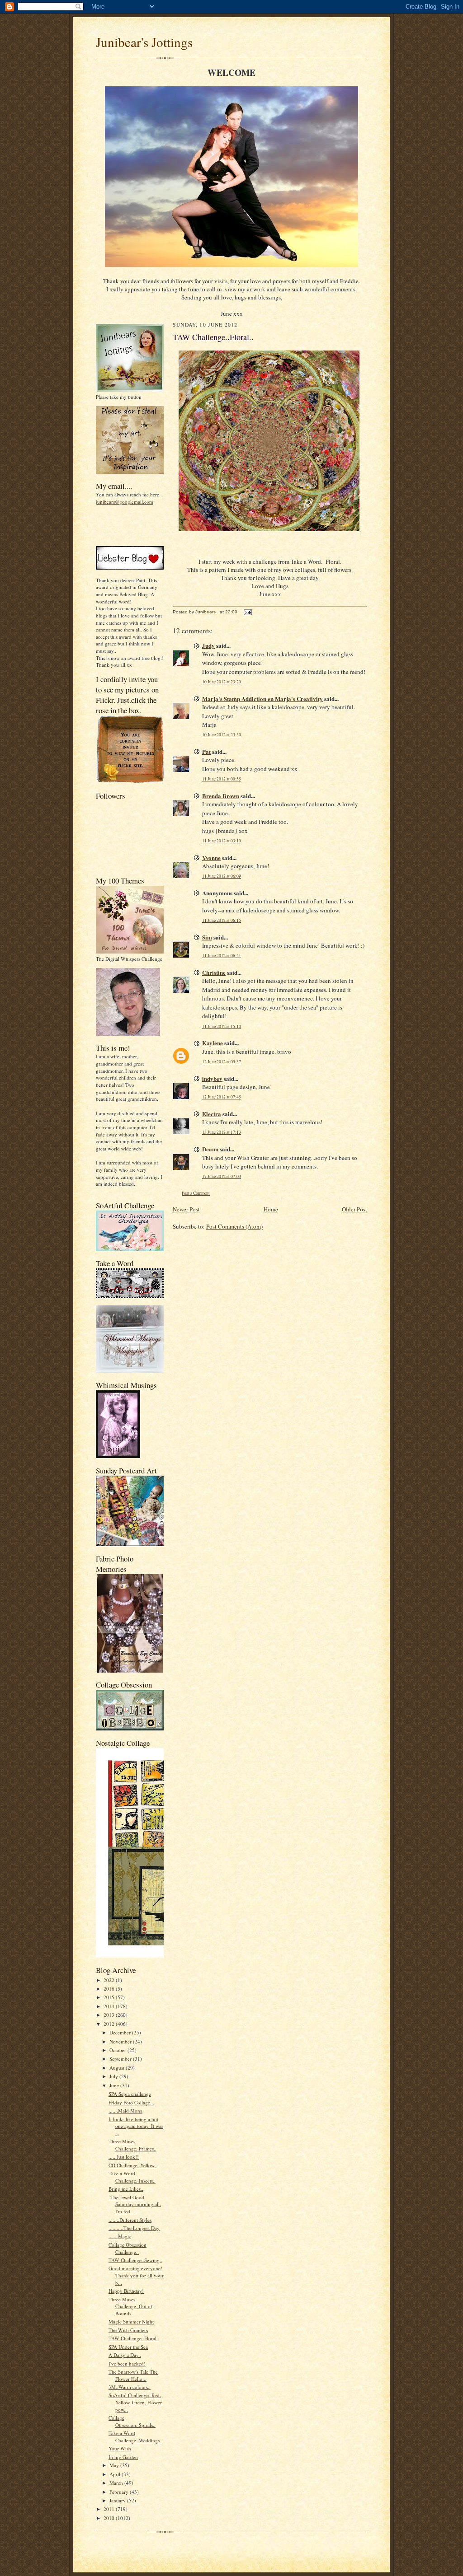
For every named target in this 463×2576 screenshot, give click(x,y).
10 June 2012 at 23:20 (222, 682)
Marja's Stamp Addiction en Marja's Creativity (262, 699)
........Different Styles (130, 2220)
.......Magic (120, 2236)
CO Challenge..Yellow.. (133, 2165)
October (118, 2050)
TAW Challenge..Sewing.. (135, 2260)
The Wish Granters (128, 2330)
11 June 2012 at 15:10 (222, 1026)
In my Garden (123, 2457)
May (115, 2465)
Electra (212, 1114)
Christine (214, 972)
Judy (208, 645)
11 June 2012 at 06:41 (222, 956)
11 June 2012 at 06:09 (222, 876)
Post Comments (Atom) (234, 1226)
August (118, 2068)
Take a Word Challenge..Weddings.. (135, 2437)
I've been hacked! (127, 2363)
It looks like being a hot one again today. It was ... (136, 2126)
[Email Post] (247, 612)
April (116, 2474)
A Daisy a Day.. (125, 2355)
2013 (110, 2015)
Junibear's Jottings (144, 42)
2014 (110, 2006)
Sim (207, 937)
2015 (110, 1997)
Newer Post (186, 1209)
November (121, 2041)
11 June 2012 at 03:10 (222, 841)
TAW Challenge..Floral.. (134, 2338)
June (115, 2085)
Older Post (354, 1209)
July (114, 2076)
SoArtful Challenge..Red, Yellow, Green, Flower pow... (135, 2402)
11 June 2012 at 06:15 (222, 920)
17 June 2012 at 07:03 (222, 1176)
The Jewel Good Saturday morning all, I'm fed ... (135, 2204)
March (117, 2483)
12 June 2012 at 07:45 (222, 1097)
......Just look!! (124, 2157)
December (121, 2032)
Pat (206, 751)
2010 (110, 2518)
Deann (210, 1149)
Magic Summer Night (131, 2321)
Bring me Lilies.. (126, 2189)
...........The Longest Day (134, 2228)
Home (271, 1209)
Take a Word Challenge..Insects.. (132, 2177)
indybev (212, 1078)
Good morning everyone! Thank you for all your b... (136, 2275)
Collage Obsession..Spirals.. (132, 2421)
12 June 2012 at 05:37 (222, 1062)
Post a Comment (196, 1193)
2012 (110, 2024)
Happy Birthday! (126, 2291)
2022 (110, 1980)
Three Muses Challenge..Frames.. (132, 2145)
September (121, 2059)
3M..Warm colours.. (130, 2387)
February (120, 2492)
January (118, 2500)
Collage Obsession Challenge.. (128, 2248)
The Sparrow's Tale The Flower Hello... (133, 2375)
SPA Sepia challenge (130, 2094)
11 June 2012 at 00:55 (222, 779)
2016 (110, 1989)
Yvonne (211, 858)
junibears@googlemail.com (125, 502)
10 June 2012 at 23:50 (222, 735)
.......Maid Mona (125, 2111)
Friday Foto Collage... (131, 2102)
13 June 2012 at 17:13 (222, 1132)
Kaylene (213, 1043)
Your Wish (120, 2448)
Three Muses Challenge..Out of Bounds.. (130, 2306)
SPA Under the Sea (128, 2347)
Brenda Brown (221, 796)
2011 (110, 2509)
